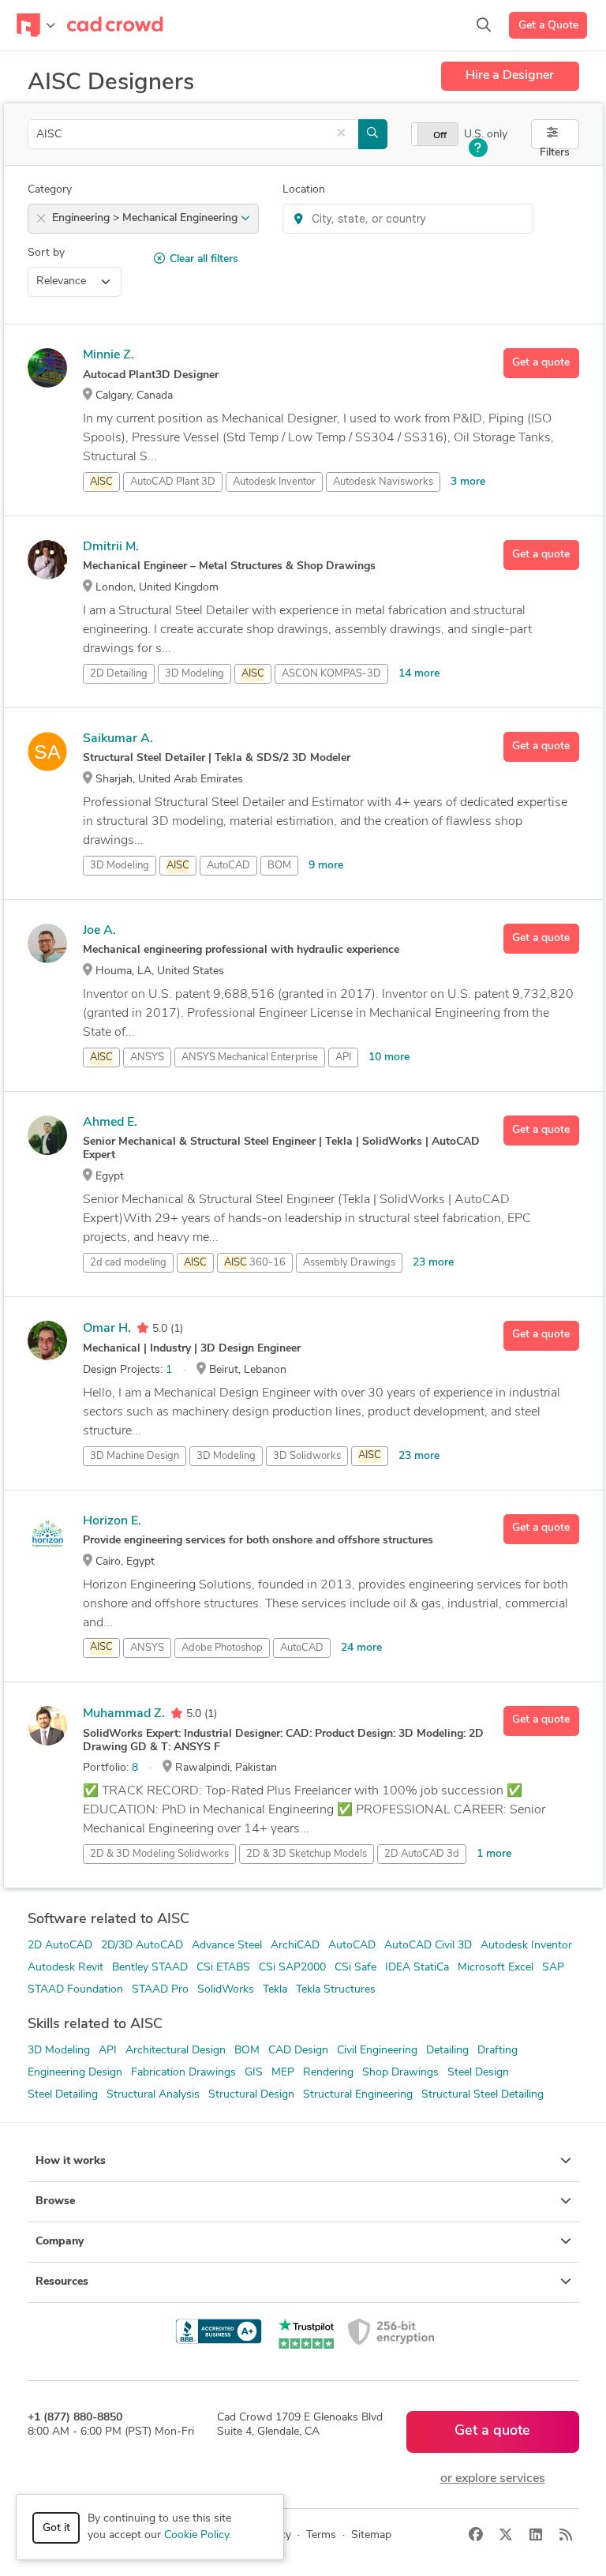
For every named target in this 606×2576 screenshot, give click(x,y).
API (343, 1057)
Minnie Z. (108, 355)
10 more (389, 1057)
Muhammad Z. (124, 1714)
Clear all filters (204, 259)
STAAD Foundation (75, 1990)
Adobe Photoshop (222, 1648)
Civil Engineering (377, 2051)
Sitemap (371, 2535)
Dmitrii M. (111, 547)
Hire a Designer (510, 76)
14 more (419, 674)
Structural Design (251, 2095)
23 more (433, 1263)
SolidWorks (226, 1990)
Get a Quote (548, 26)
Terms (321, 2535)
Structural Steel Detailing (483, 2095)
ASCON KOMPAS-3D (331, 674)
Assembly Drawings (349, 1263)
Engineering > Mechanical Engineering (146, 218)
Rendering (328, 2073)
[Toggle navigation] (36, 25)
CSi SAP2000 (292, 1968)
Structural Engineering (358, 2095)
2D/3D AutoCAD (142, 1946)
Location (304, 190)
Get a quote (541, 363)
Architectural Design (176, 2051)
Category (50, 190)
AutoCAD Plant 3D (173, 482)
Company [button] (60, 2242)
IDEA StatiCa (417, 1968)
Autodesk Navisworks (383, 482)
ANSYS (147, 1057)
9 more (326, 866)
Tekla (275, 1990)
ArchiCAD (295, 1946)
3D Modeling (195, 674)
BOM (279, 866)
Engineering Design (75, 2073)
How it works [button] (71, 2161)
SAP (553, 1968)
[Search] (484, 25)
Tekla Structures (336, 1990)
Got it (56, 2528)
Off (440, 136)
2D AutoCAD (60, 1946)
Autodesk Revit (65, 1968)
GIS (254, 2073)
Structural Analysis (153, 2095)
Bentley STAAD (150, 1968)
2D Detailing (119, 674)
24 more (361, 1648)
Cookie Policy (196, 2535)
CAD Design (298, 2051)
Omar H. (107, 1329)
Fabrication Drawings (183, 2073)
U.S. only (486, 135)
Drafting (498, 2051)
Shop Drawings (400, 2073)
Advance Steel (227, 1946)
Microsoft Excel (496, 1968)
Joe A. (99, 931)
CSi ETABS (223, 1968)
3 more (468, 482)
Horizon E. (112, 1521)
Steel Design (478, 2073)
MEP (283, 2073)
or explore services (493, 2479)
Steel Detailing (63, 2095)
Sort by (46, 253)
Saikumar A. (118, 739)
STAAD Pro (160, 1990)
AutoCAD (228, 866)
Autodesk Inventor (274, 482)
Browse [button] (55, 2201)
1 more (494, 1854)
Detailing (447, 2051)
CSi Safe (355, 1968)
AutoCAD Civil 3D (428, 1946)
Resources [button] (62, 2282)
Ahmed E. (110, 1123)
